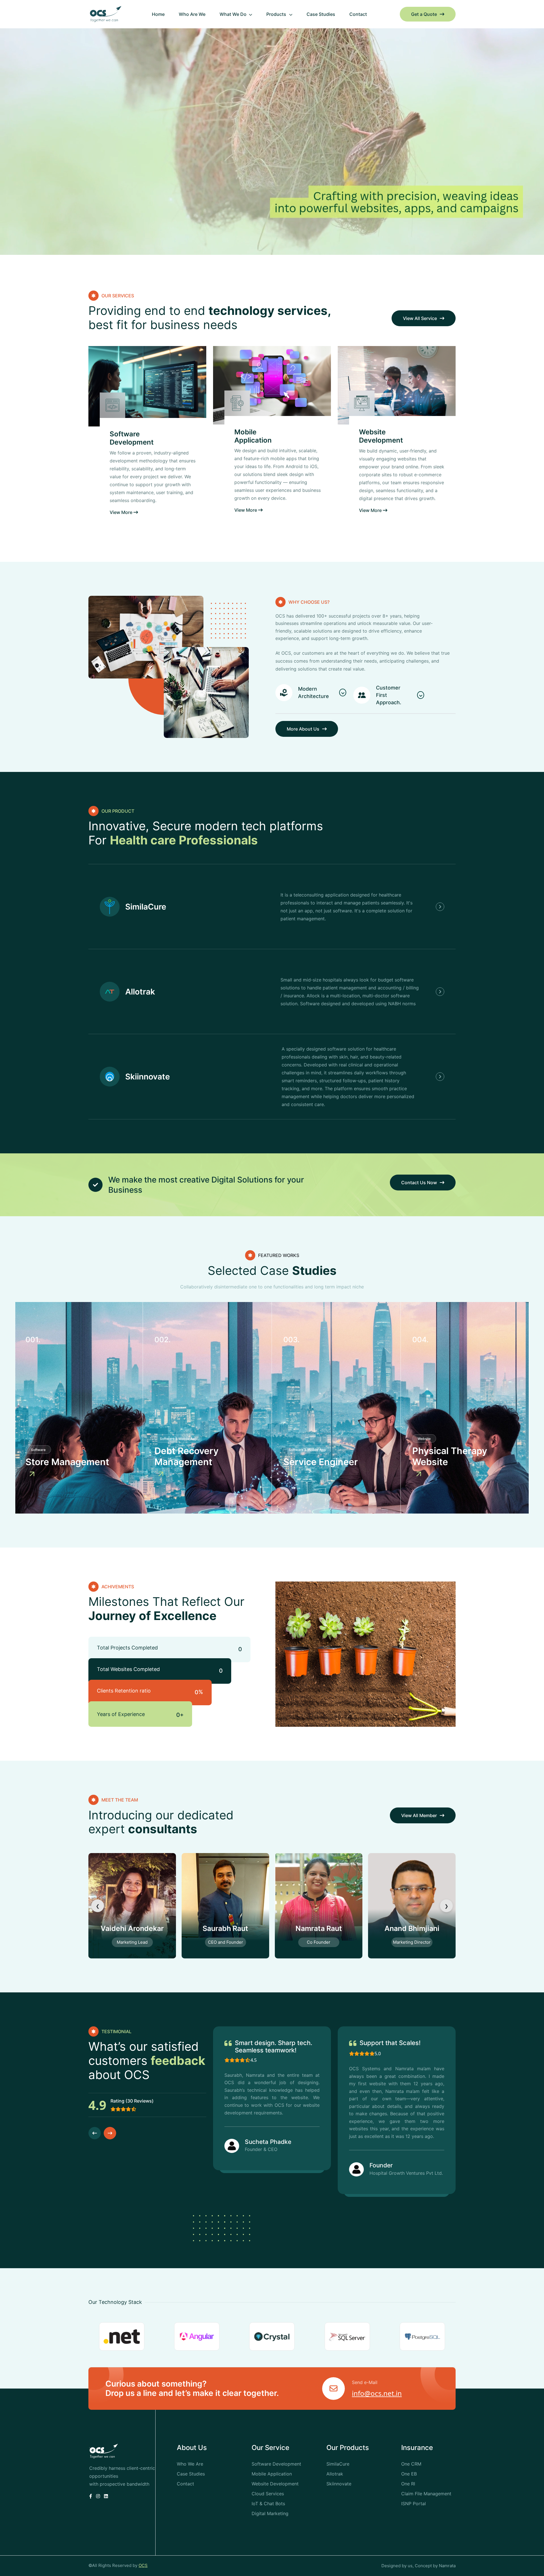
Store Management (67, 1462)
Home (158, 14)
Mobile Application (253, 436)
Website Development (381, 436)
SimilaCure (146, 907)
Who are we (192, 14)
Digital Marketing (270, 2513)
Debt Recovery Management (186, 1456)
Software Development (132, 438)
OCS (143, 2565)
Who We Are (190, 2464)
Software (38, 1450)
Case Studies (321, 14)
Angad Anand (225, 1928)
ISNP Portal (414, 2504)
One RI (408, 2484)
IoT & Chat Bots (268, 2504)
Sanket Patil (319, 1928)
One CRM (411, 2464)
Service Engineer (321, 1462)
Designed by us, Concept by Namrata (418, 2566)
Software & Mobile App (178, 1439)
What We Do (234, 14)
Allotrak (140, 992)
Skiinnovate (148, 1077)
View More (122, 512)
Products (277, 14)
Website (424, 1439)
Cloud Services (268, 2494)
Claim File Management (426, 2494)
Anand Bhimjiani (132, 1928)
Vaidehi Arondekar (412, 1928)
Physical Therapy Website (450, 1456)
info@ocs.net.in (377, 2393)
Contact (358, 14)
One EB (409, 2474)
